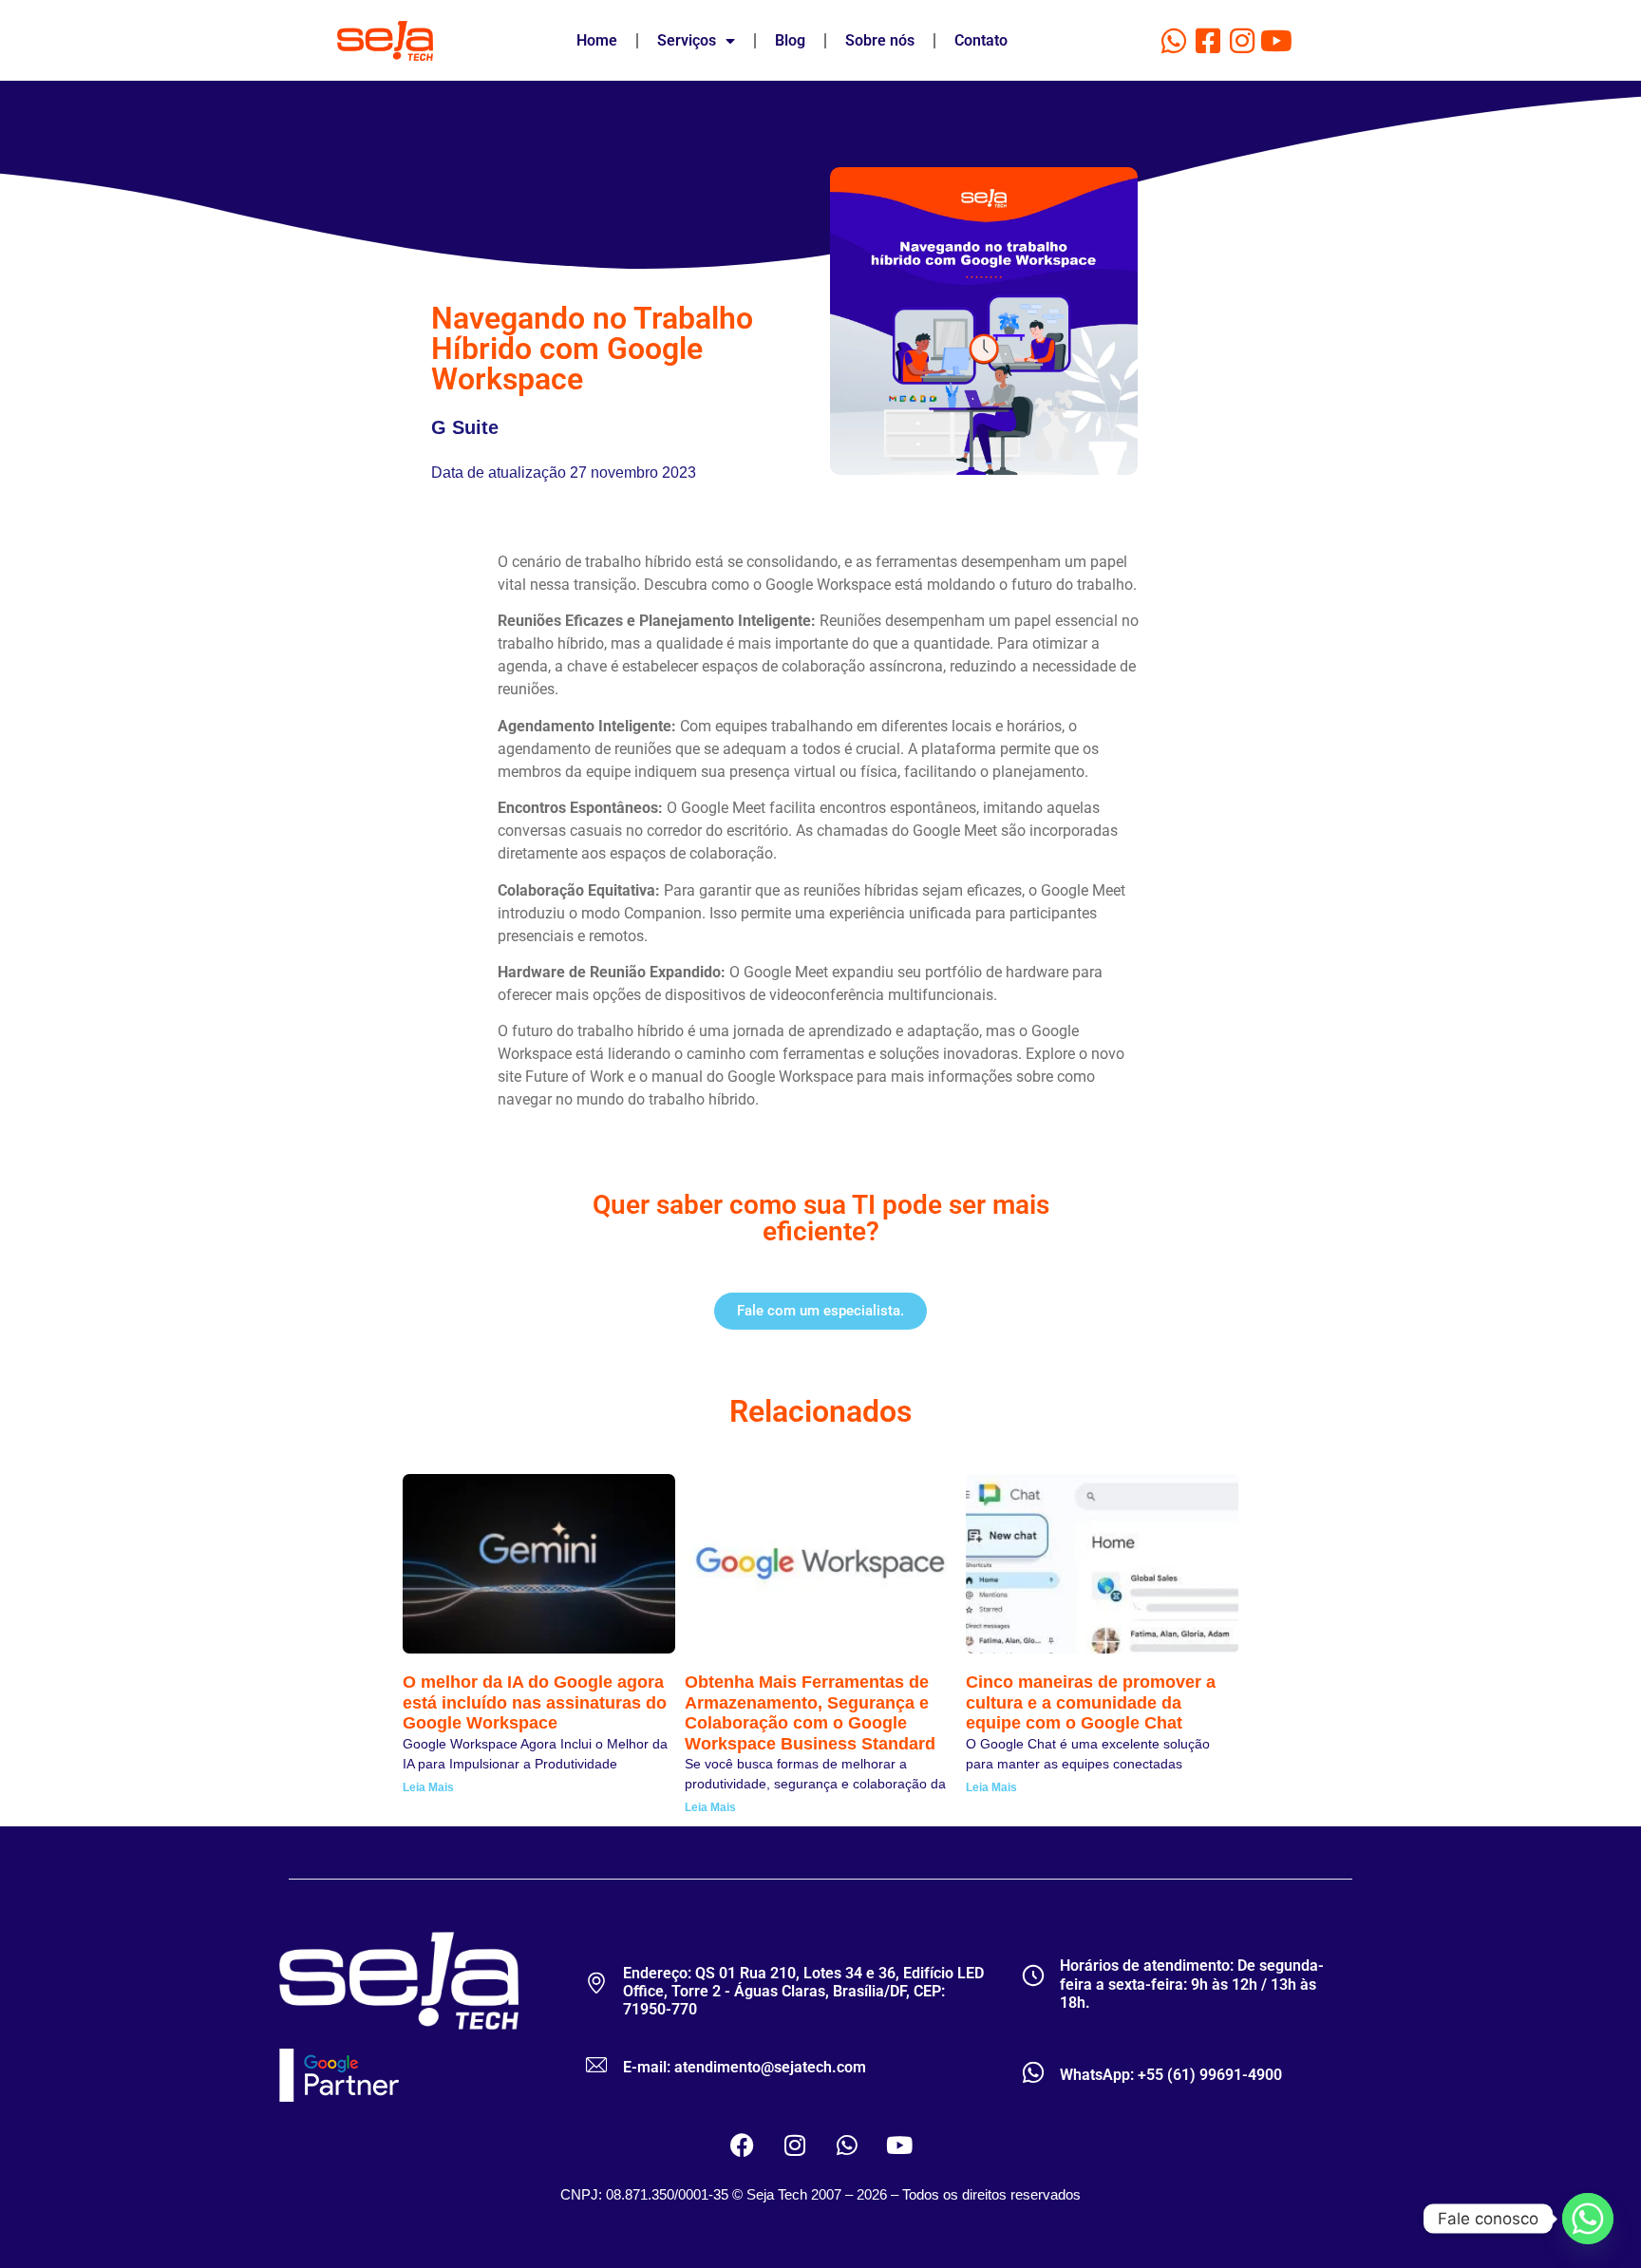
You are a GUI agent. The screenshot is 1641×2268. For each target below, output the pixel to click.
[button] (820, 1311)
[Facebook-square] (1208, 41)
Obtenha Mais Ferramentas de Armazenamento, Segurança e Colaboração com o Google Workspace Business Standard (810, 1713)
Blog (790, 40)
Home (597, 40)
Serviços (687, 40)
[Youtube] (1276, 41)
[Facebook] (743, 2145)
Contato (981, 40)
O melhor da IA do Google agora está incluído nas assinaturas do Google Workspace (535, 1702)
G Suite (465, 427)
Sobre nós (880, 40)
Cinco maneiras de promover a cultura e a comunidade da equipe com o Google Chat (1091, 1702)
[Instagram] (1242, 41)
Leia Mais (428, 1787)
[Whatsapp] (1174, 41)
